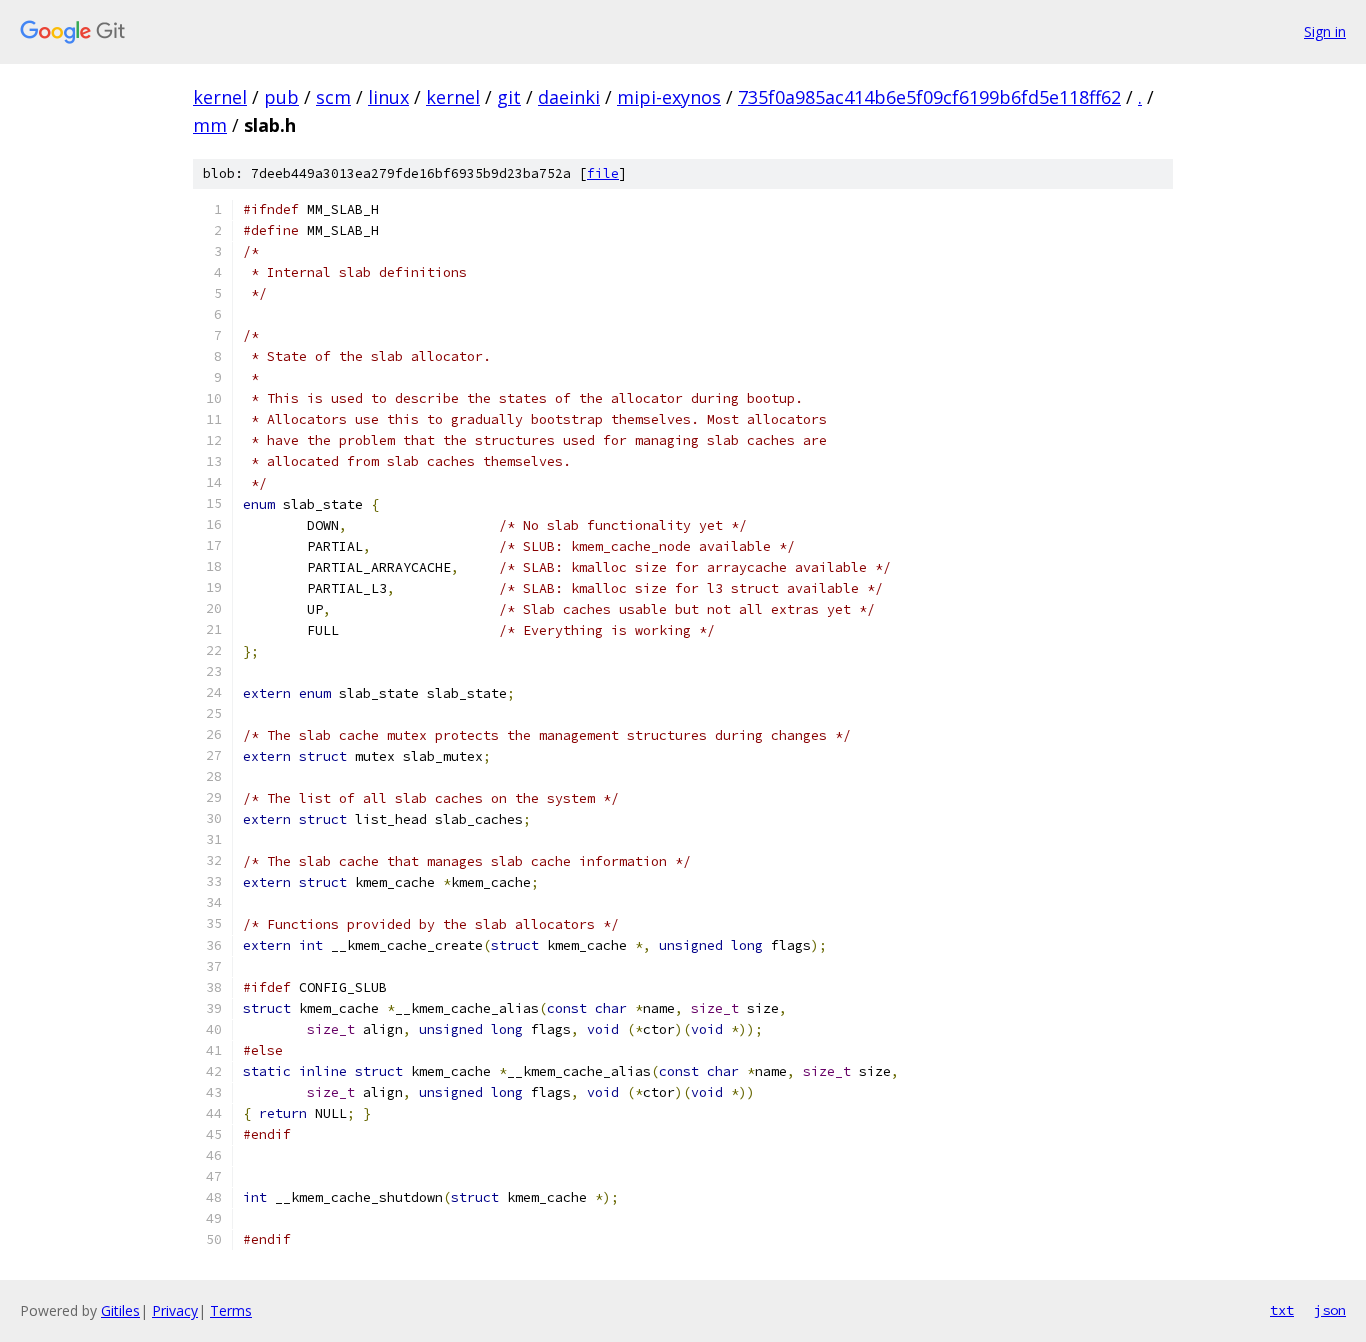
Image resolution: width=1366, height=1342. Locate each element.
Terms (231, 1310)
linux (388, 97)
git (509, 97)
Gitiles (120, 1310)
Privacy (175, 1310)
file (603, 173)
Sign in (1325, 31)
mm (210, 125)
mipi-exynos (669, 97)
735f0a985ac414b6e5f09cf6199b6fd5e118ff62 (929, 97)
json (1330, 1310)
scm (333, 97)
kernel (220, 97)
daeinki (569, 97)
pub (281, 97)
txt (1282, 1310)
